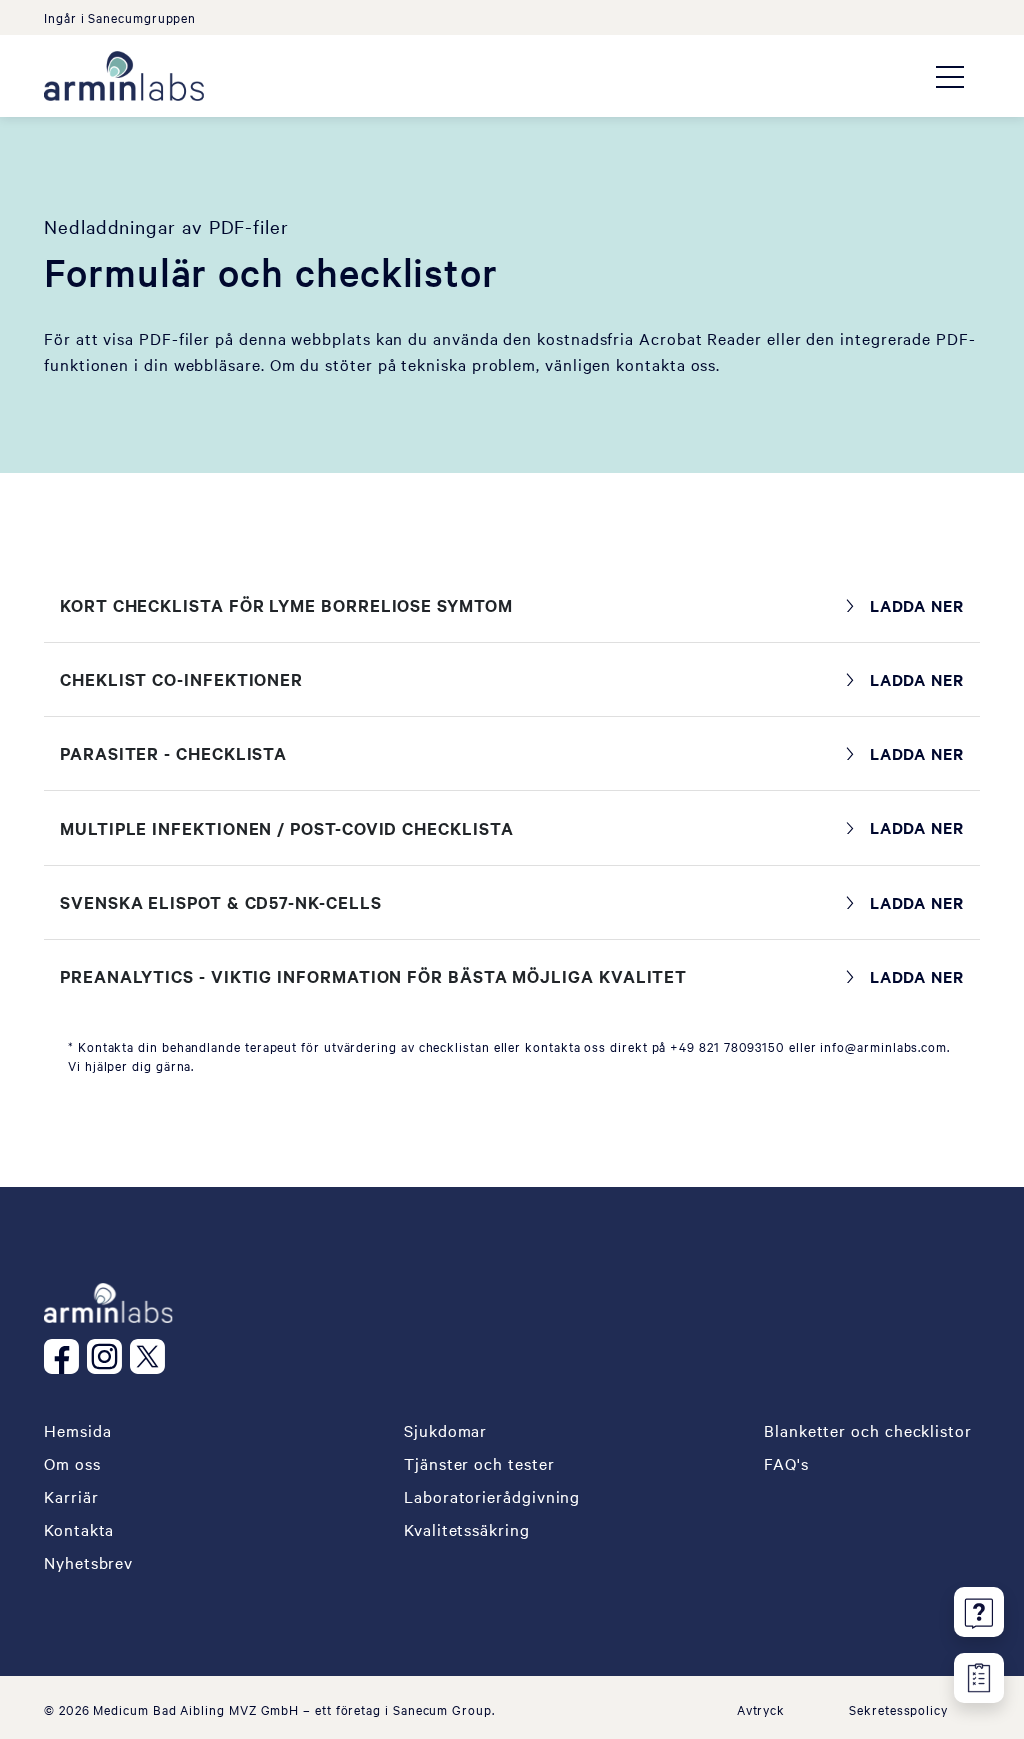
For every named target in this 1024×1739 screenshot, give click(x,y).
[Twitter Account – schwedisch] (151, 1356)
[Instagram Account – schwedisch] (108, 1356)
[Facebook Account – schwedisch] (65, 1356)
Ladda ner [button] (917, 605)
